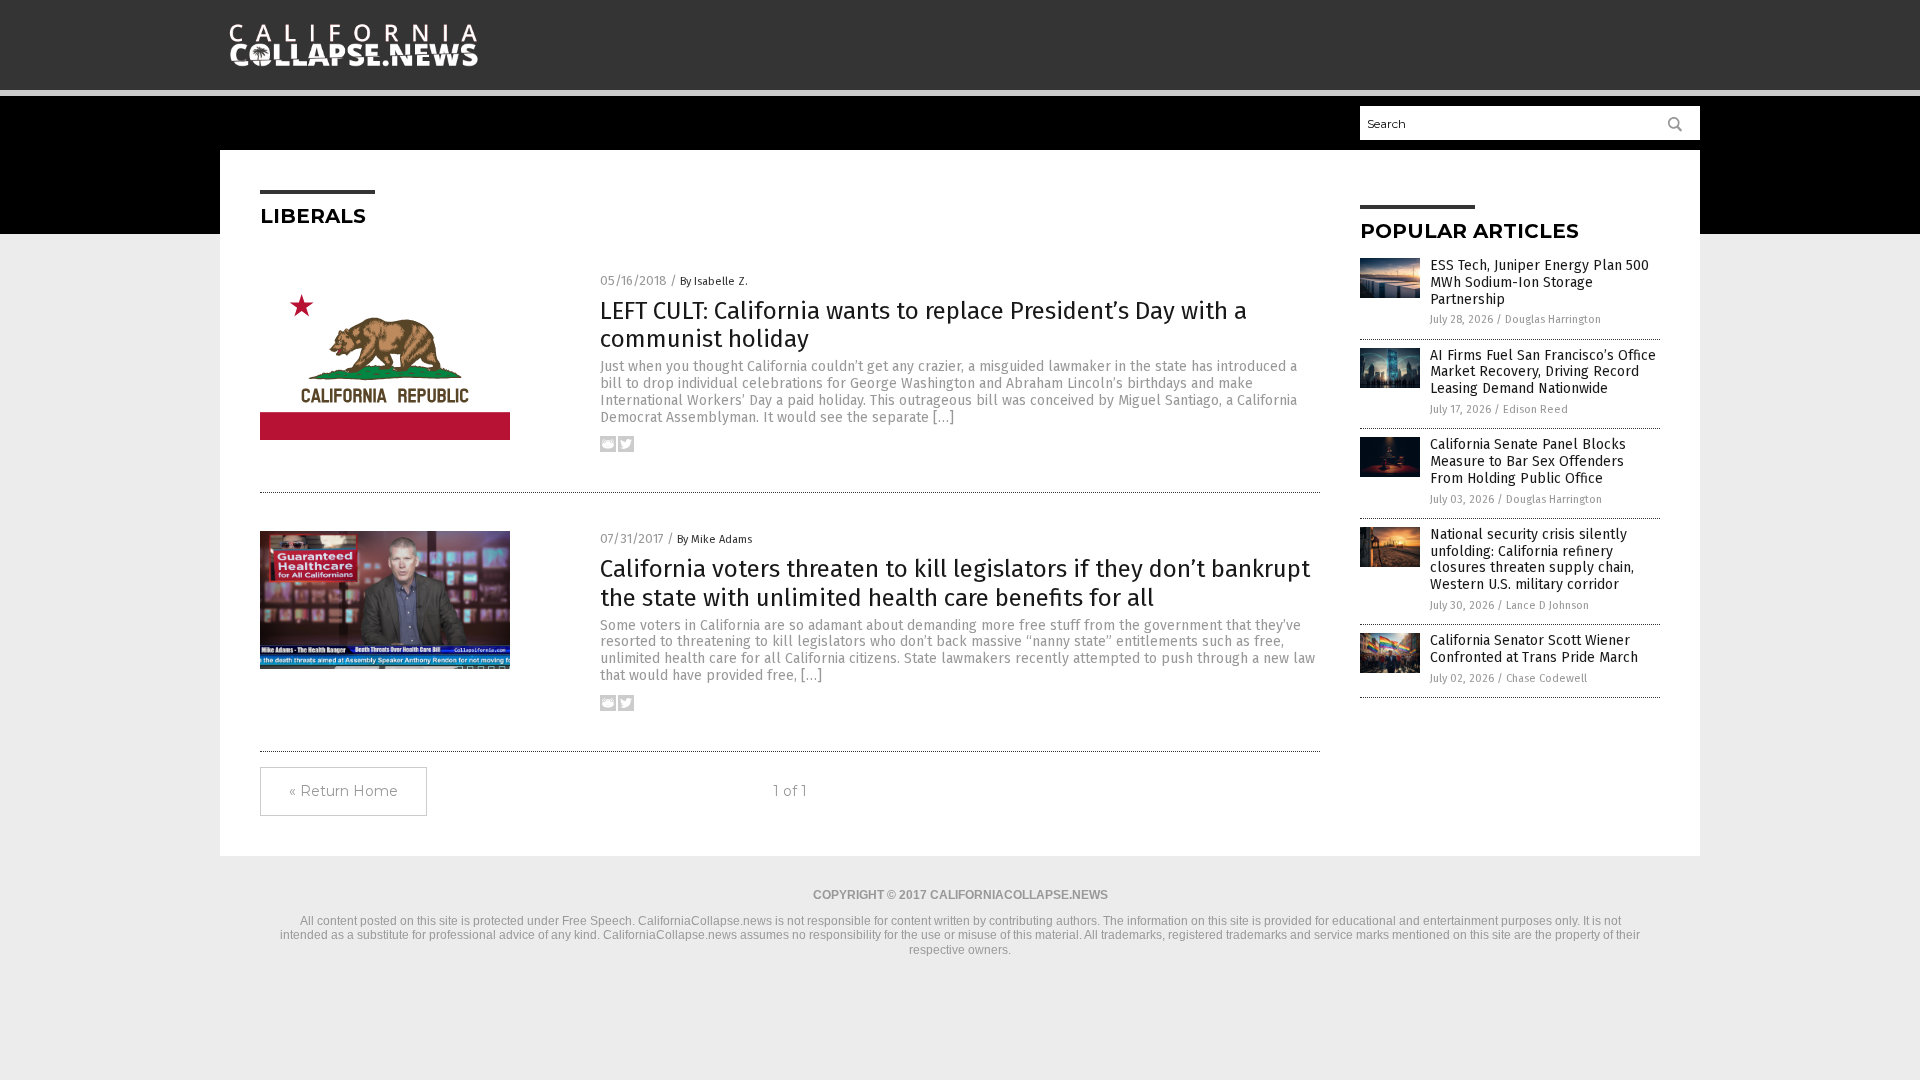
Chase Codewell (1546, 678)
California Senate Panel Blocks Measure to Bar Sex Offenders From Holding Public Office (1528, 461)
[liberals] (353, 71)
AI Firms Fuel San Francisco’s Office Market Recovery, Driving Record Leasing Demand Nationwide (1543, 372)
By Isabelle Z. (714, 281)
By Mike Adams (714, 539)
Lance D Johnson (1547, 605)
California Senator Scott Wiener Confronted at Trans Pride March (1534, 649)
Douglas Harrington (1553, 319)
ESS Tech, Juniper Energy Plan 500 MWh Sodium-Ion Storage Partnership (1539, 282)
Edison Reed (1535, 409)
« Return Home (343, 791)
